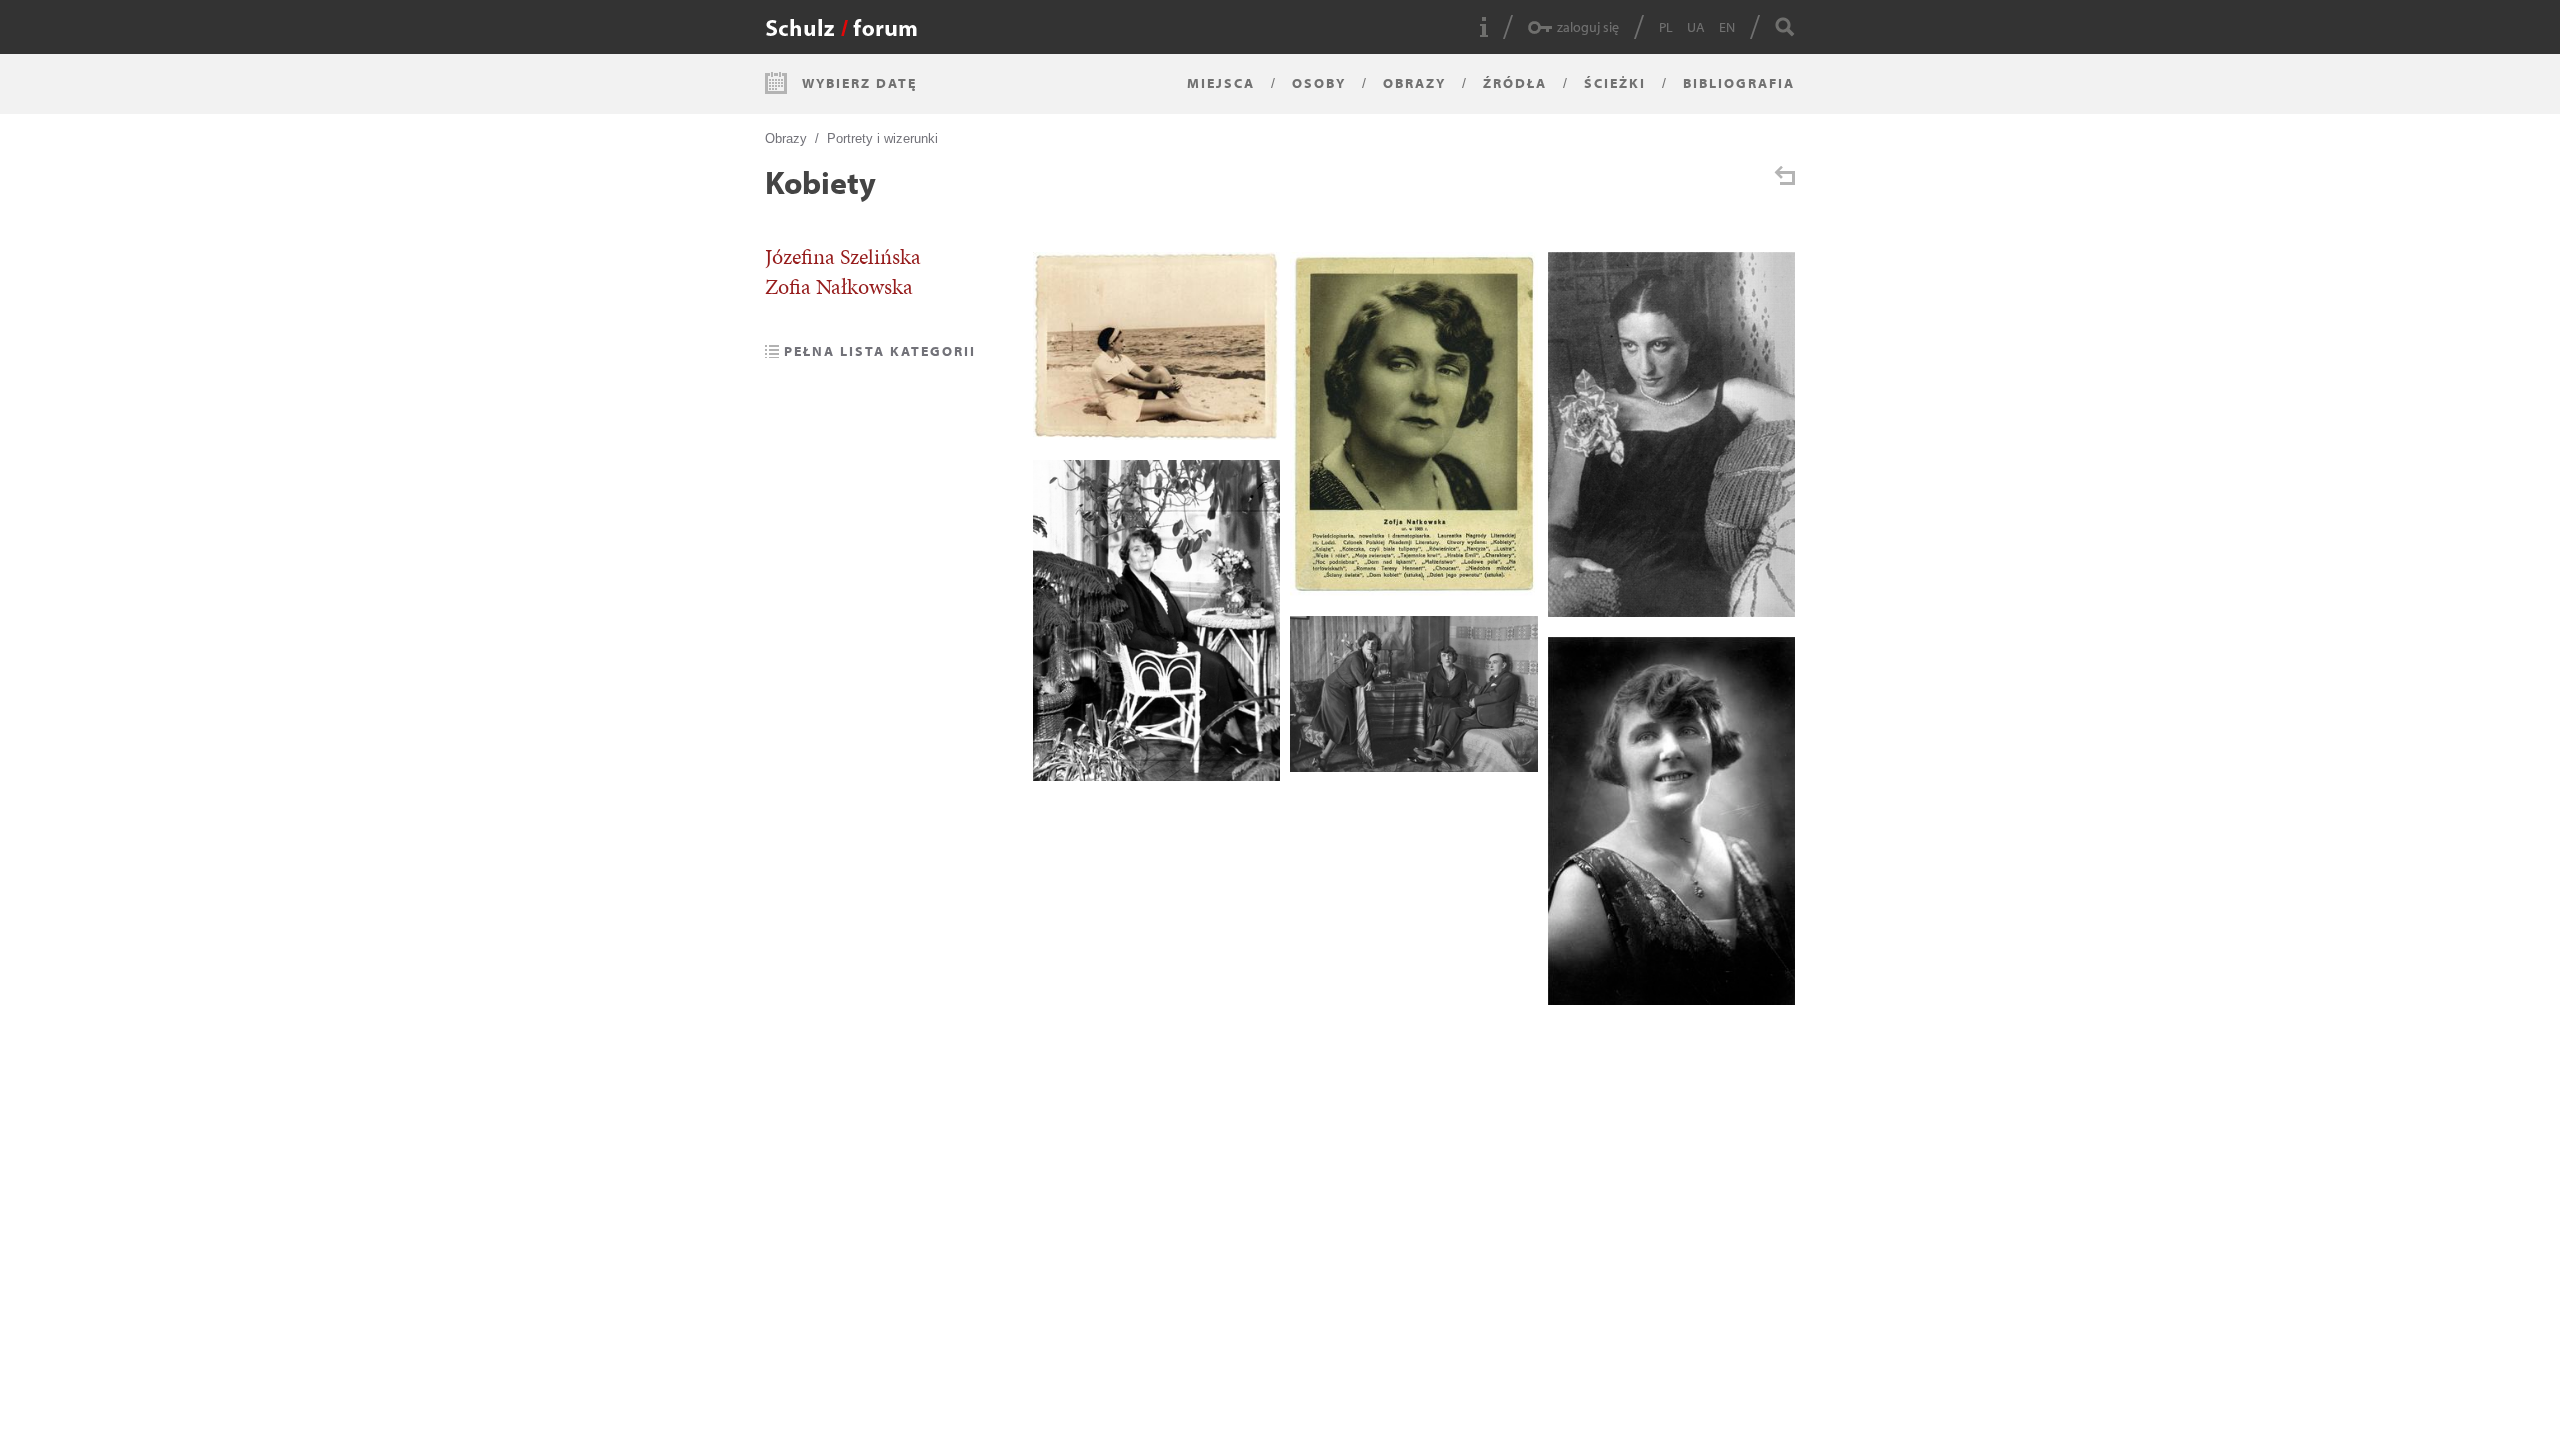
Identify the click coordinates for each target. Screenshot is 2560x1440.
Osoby (1319, 83)
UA (1696, 27)
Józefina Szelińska (843, 257)
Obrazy (1414, 83)
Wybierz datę (859, 83)
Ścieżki (1615, 83)
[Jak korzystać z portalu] (1484, 27)
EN (1727, 27)
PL (1666, 27)
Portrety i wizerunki (882, 138)
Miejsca (1221, 83)
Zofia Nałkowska (839, 287)
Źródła (1515, 83)
